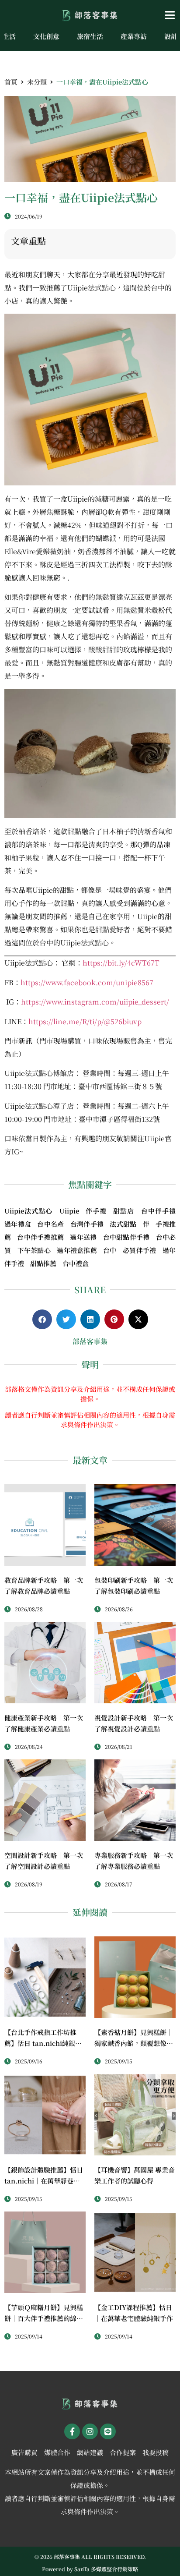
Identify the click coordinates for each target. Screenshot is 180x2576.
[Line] (108, 2431)
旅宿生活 (90, 36)
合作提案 (123, 2452)
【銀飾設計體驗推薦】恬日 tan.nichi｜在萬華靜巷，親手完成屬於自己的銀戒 (44, 2181)
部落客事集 (90, 1341)
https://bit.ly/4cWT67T (121, 963)
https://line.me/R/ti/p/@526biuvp (85, 1021)
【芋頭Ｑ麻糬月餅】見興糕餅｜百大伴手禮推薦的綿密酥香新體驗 (44, 2318)
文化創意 (46, 36)
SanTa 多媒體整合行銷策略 (106, 2569)
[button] (150, 15)
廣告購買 (24, 2452)
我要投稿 (156, 2452)
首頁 (11, 82)
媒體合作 (57, 2452)
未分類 (37, 82)
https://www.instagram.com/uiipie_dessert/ (95, 1002)
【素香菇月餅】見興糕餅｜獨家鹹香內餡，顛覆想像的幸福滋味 (134, 2043)
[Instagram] (90, 2431)
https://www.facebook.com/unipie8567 (87, 982)
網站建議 (90, 2452)
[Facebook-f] (72, 2431)
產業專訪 (134, 36)
